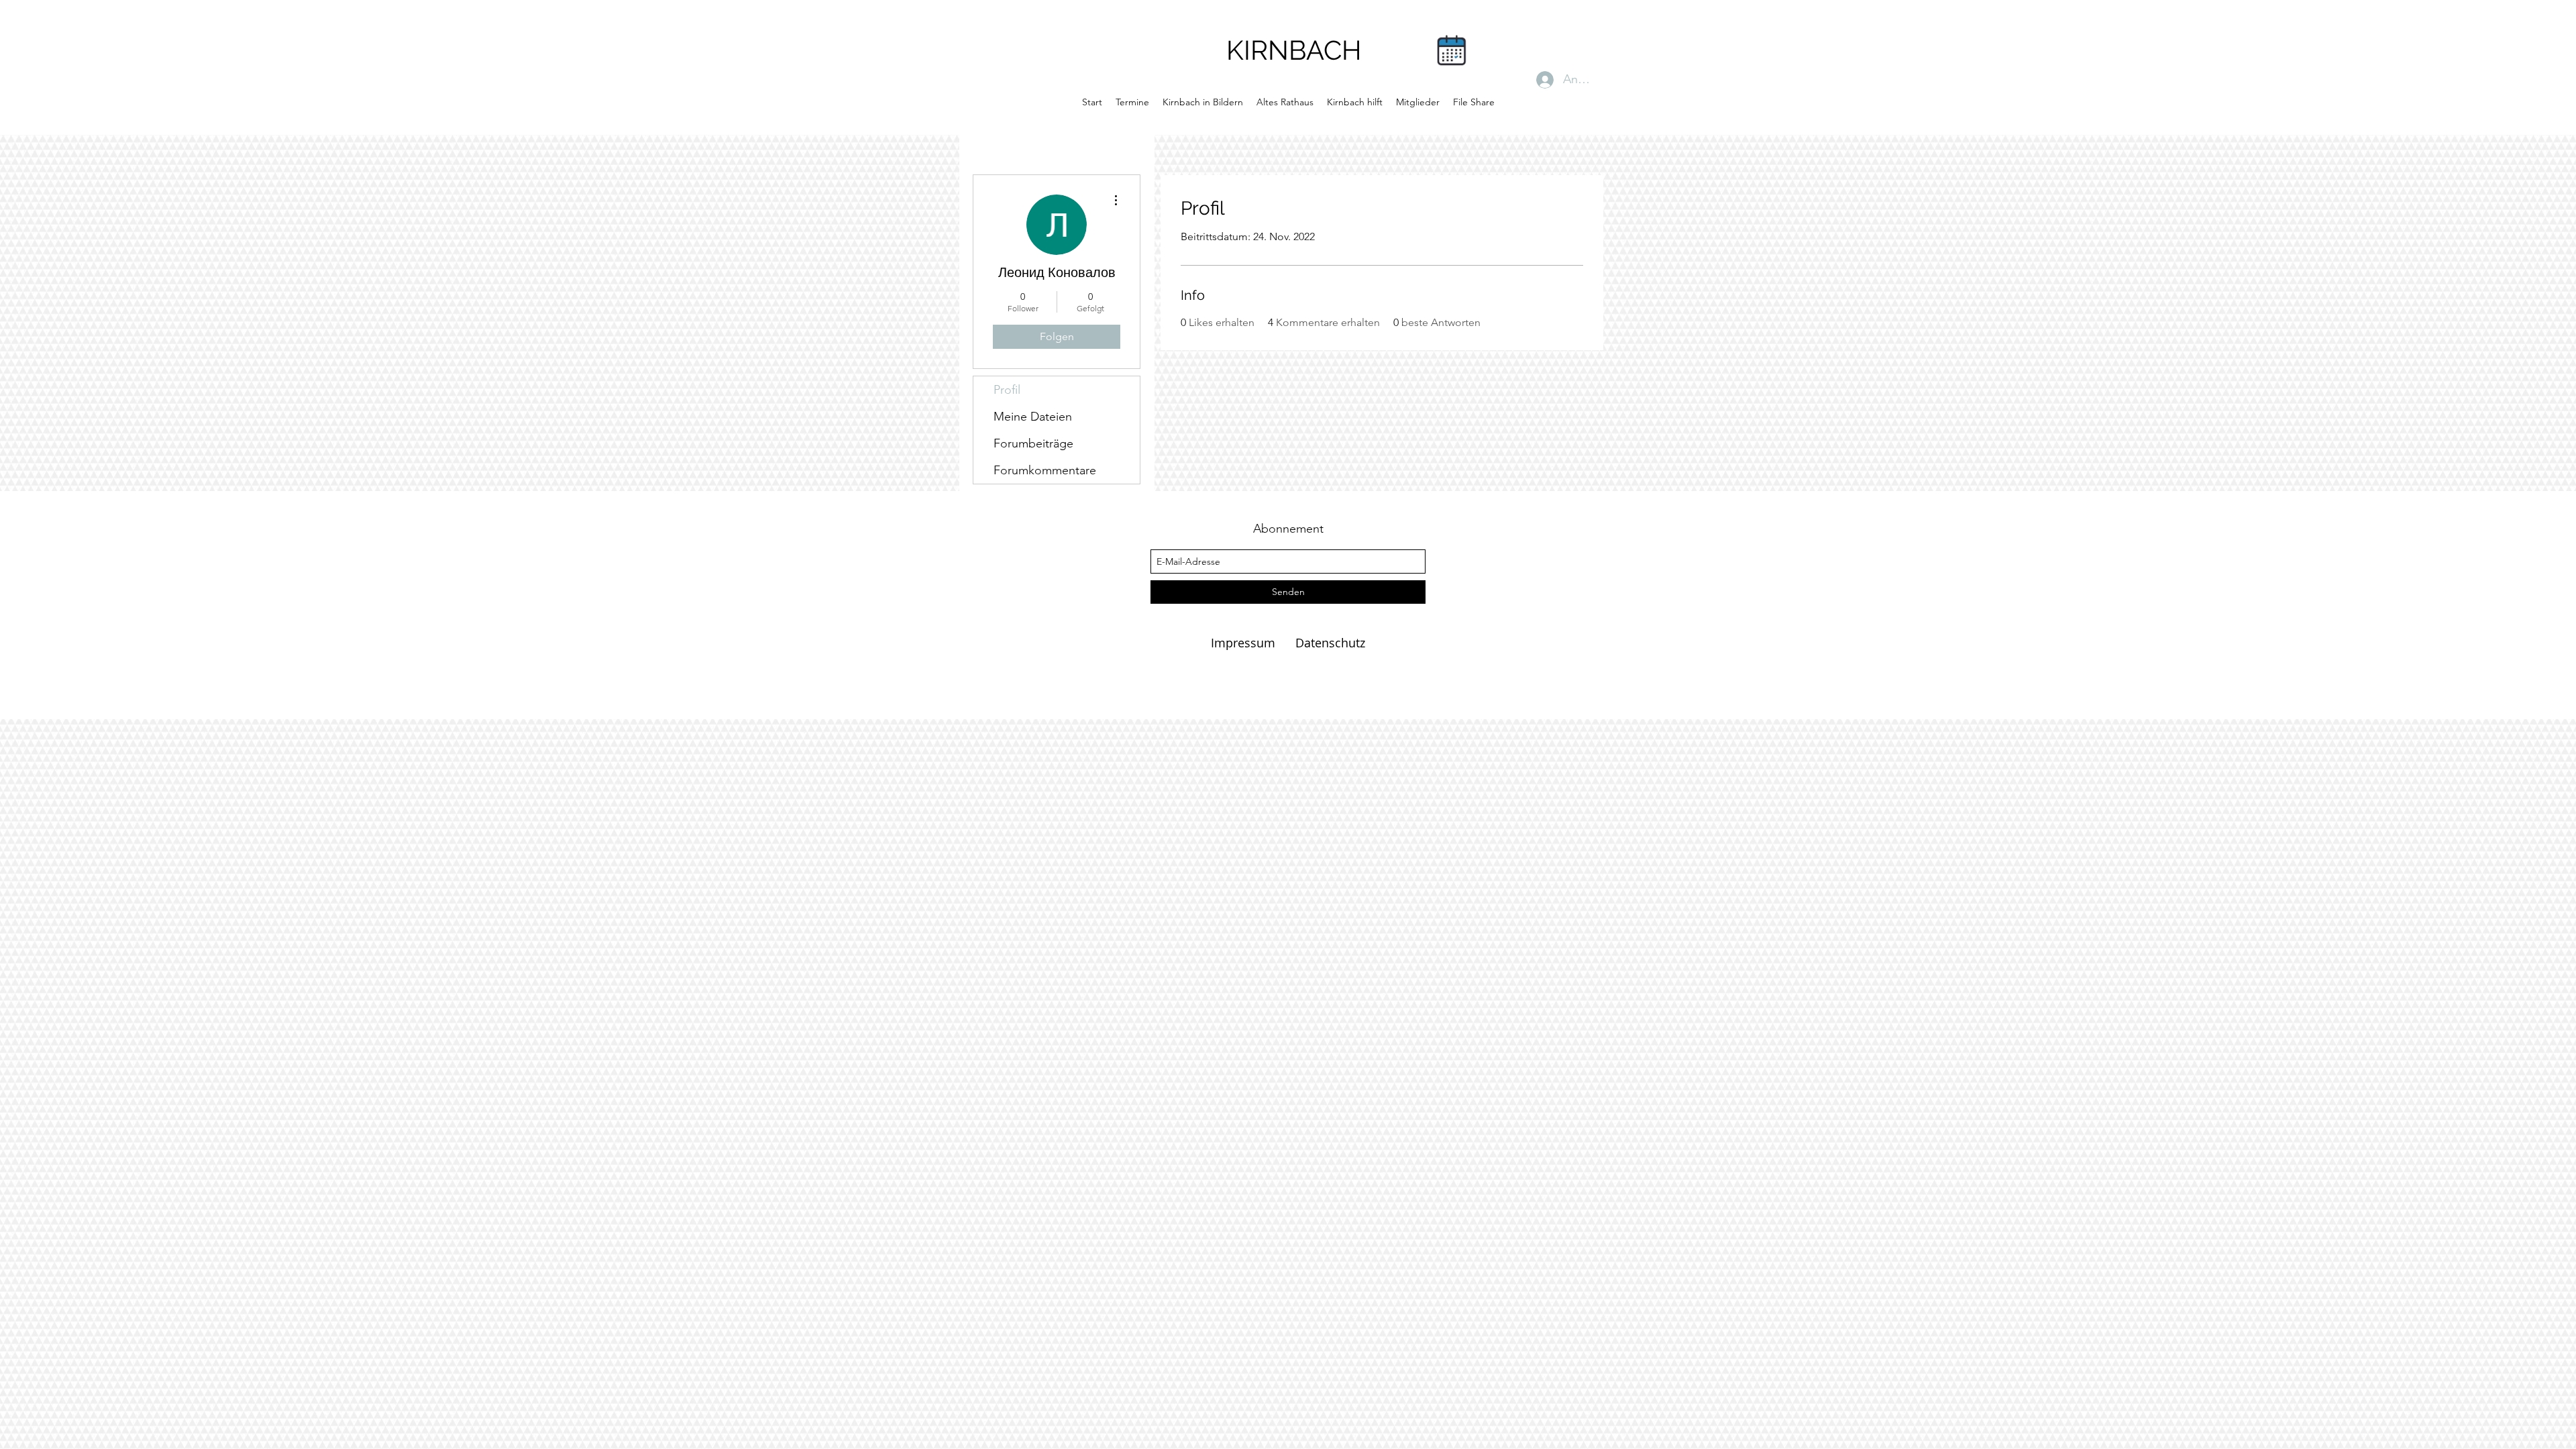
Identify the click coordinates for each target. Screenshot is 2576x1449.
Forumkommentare (1045, 470)
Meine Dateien (1033, 417)
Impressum (1245, 643)
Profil (1007, 390)
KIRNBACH (1294, 50)
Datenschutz (1330, 643)
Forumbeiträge (1033, 443)
